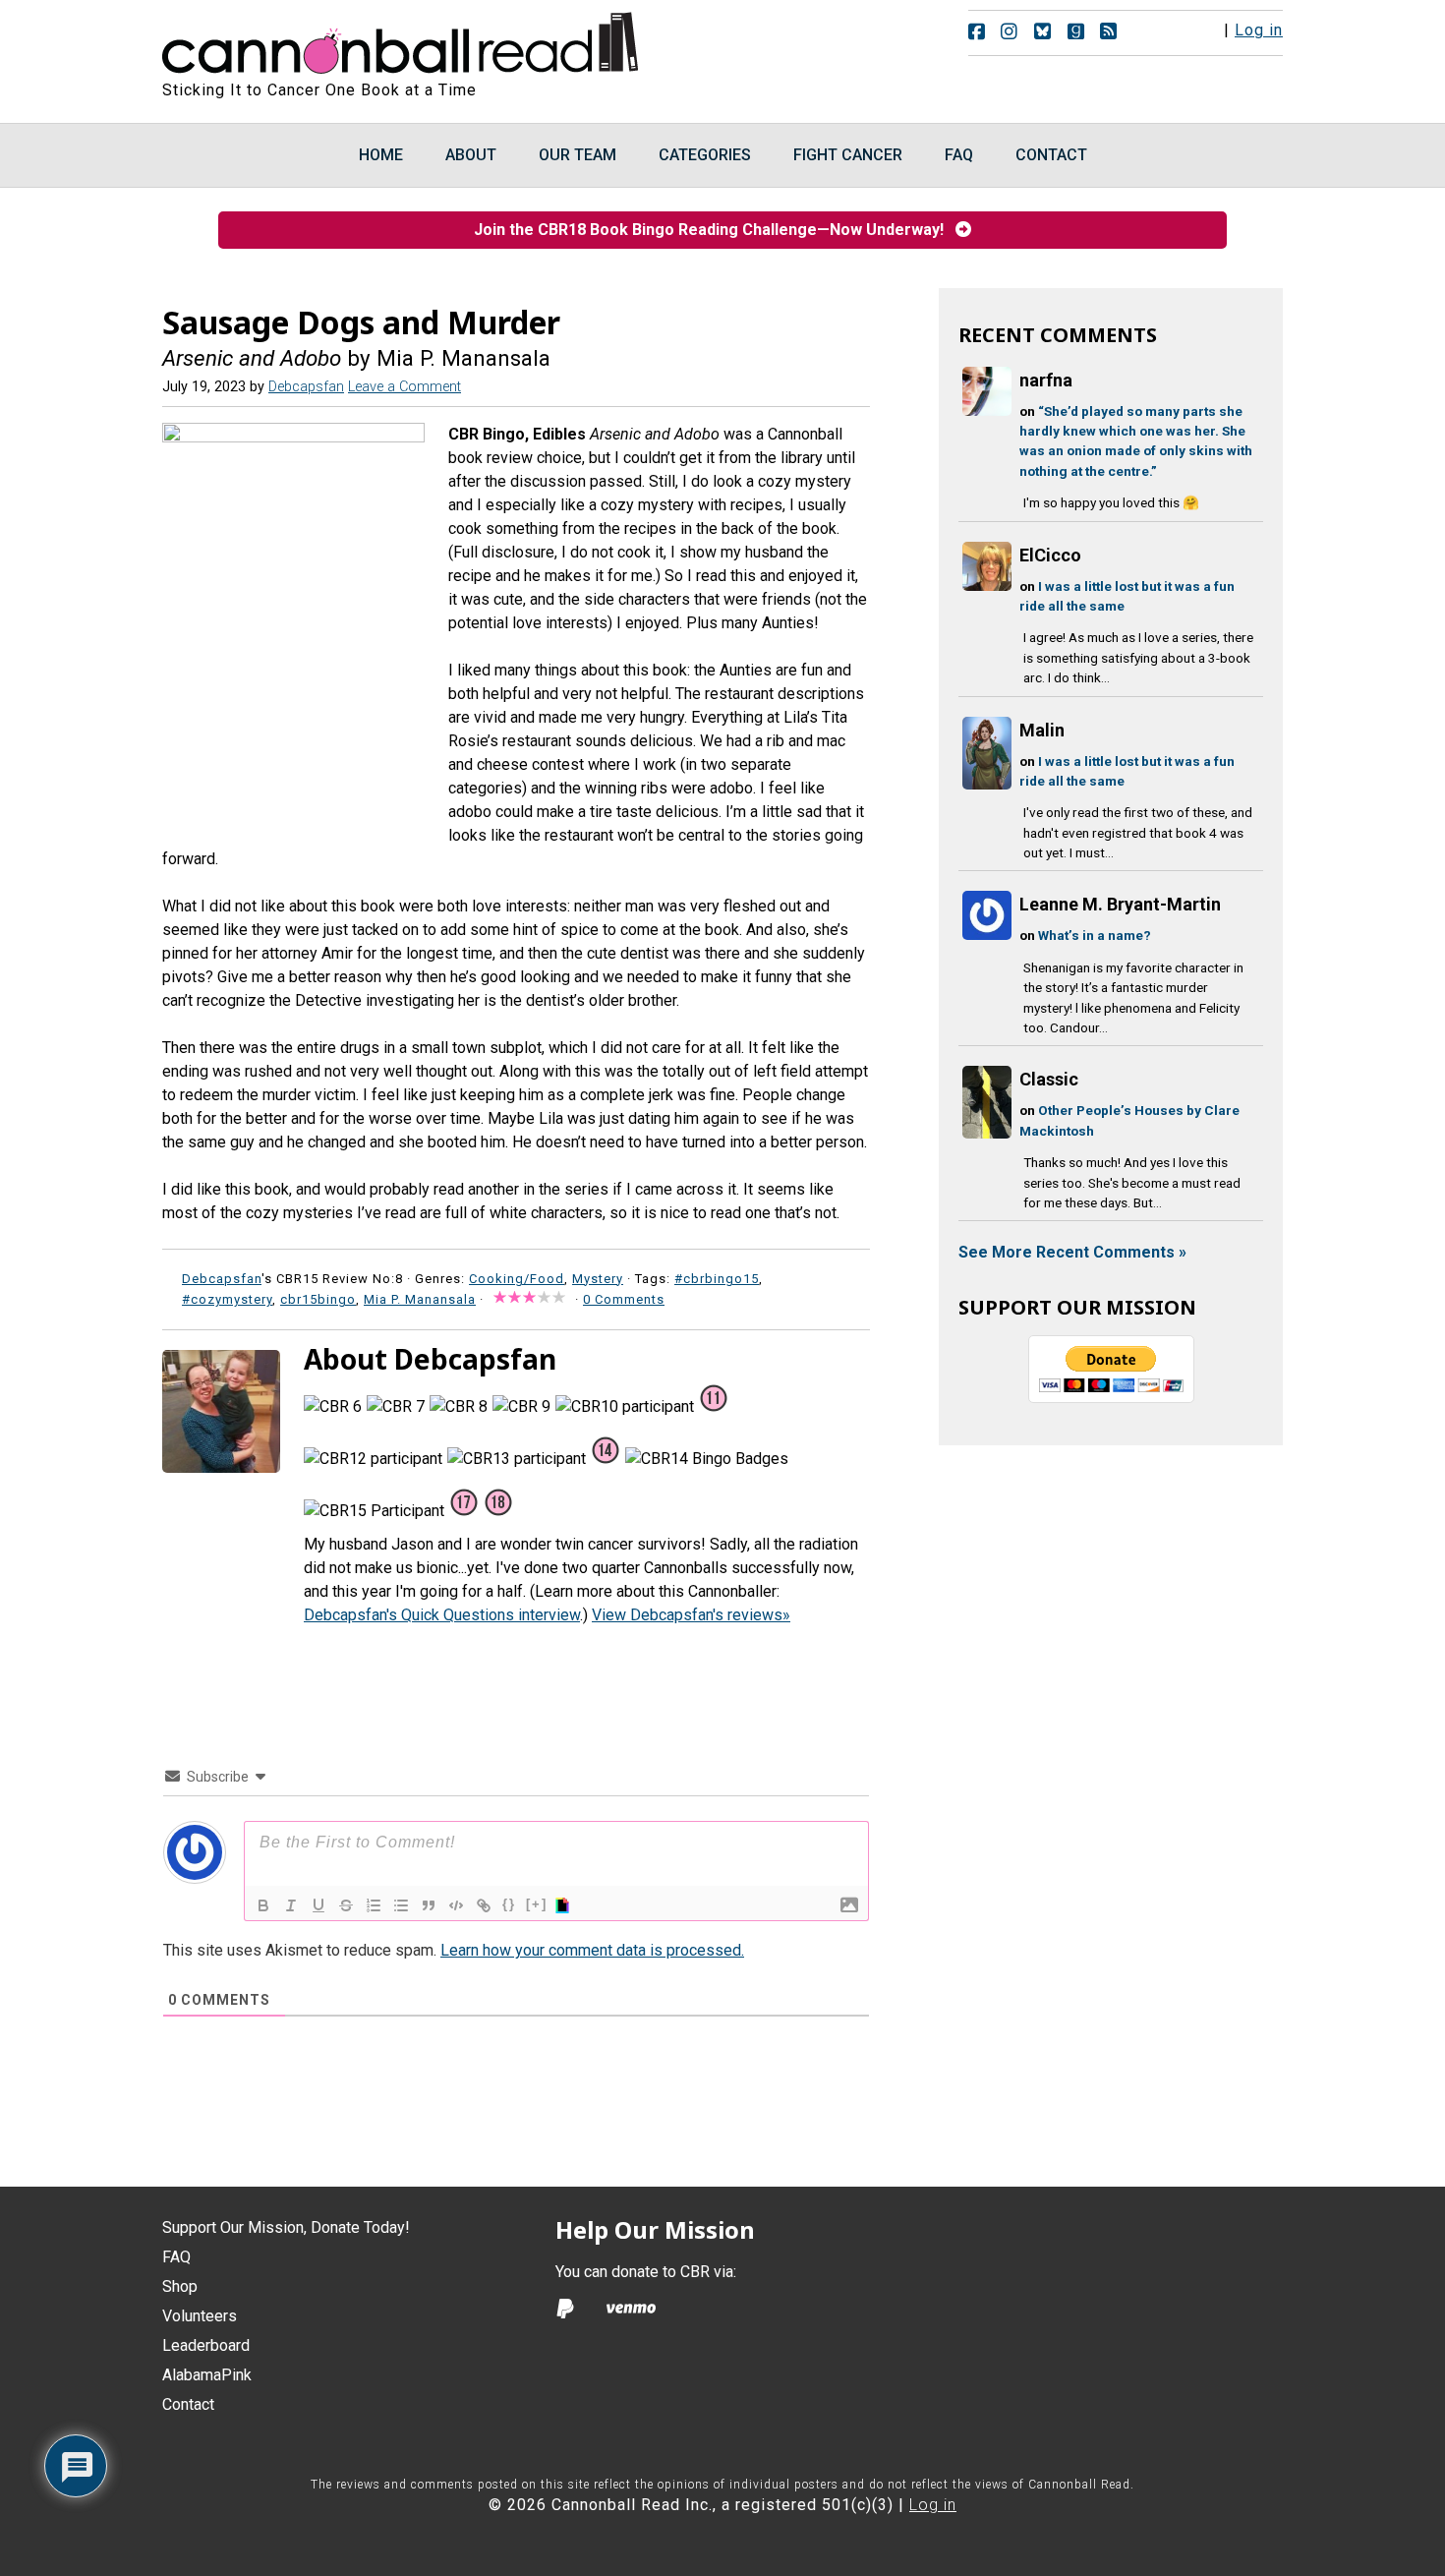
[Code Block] (456, 1905)
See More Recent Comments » (1072, 1252)
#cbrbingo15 (717, 1279)
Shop (180, 2286)
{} (509, 1904)
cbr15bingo (318, 1299)
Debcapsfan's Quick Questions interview (442, 1615)
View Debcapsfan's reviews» (691, 1615)
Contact (188, 2404)
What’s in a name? (1095, 935)
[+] (537, 1904)
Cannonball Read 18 (401, 39)
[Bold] (263, 1905)
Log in (1259, 30)
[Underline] (318, 1905)
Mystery (598, 1279)
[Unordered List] (401, 1905)
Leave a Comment (405, 387)
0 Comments (624, 1299)
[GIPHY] (565, 1905)
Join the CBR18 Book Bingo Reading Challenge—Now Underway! (715, 230)
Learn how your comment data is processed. (592, 1950)
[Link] (484, 1905)
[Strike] (346, 1905)
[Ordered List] (374, 1905)
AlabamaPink (207, 2375)
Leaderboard (206, 2345)
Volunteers (200, 2316)
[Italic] (291, 1905)
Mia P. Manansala (420, 1299)
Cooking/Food (517, 1279)
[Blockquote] (429, 1905)
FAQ (176, 2257)
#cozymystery (227, 1299)
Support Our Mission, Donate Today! (286, 2227)
